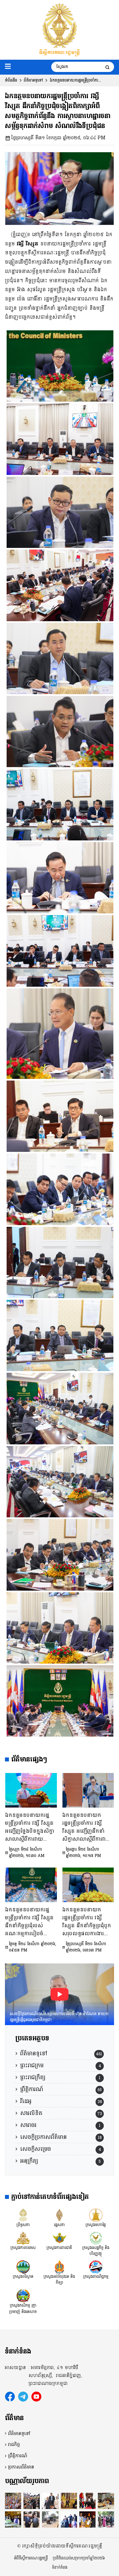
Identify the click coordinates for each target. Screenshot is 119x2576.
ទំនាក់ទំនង (60, 2567)
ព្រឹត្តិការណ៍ (32, 2089)
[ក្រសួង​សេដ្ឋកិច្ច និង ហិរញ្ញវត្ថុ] (96, 2238)
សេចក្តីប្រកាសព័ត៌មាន (43, 2137)
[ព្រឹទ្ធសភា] (23, 2215)
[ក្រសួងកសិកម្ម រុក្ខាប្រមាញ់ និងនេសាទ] (23, 2295)
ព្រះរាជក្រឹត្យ (33, 2077)
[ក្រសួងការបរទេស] (23, 2238)
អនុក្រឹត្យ (29, 2161)
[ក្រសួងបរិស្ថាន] (23, 2267)
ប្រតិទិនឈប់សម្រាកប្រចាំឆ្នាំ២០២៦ (79, 2558)
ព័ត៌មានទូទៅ (33, 80)
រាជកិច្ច (14, 2445)
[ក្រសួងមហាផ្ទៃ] (96, 2215)
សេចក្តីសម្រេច (36, 2149)
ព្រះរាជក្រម (32, 2065)
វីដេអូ (26, 2101)
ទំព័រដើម (11, 80)
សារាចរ (28, 2125)
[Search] (107, 67)
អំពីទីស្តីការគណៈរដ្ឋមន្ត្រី (31, 2558)
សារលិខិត (31, 2113)
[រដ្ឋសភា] (59, 2215)
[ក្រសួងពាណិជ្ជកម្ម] (96, 2267)
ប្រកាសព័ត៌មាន (21, 2467)
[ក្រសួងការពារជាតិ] (59, 2238)
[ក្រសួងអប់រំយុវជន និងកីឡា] (59, 2267)
